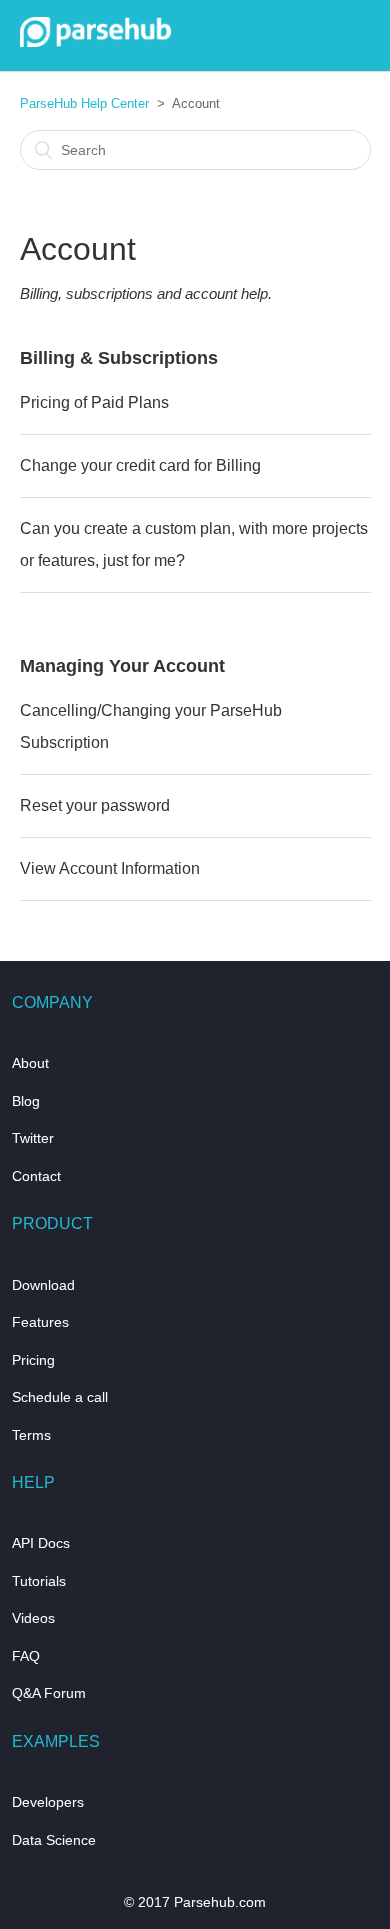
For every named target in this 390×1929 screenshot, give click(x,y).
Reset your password (95, 805)
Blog (26, 1101)
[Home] (96, 41)
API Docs (41, 1543)
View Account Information (110, 868)
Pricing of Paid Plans (94, 402)
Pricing (33, 1360)
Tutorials (39, 1581)
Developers (48, 1802)
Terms (31, 1435)
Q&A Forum (49, 1693)
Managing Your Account (122, 666)
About (30, 1063)
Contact (36, 1176)
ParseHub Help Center (84, 103)
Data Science (54, 1840)
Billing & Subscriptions (119, 358)
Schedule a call (60, 1397)
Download (43, 1285)
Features (40, 1322)
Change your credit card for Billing (140, 465)
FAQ (26, 1656)
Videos (33, 1618)
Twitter (33, 1138)
